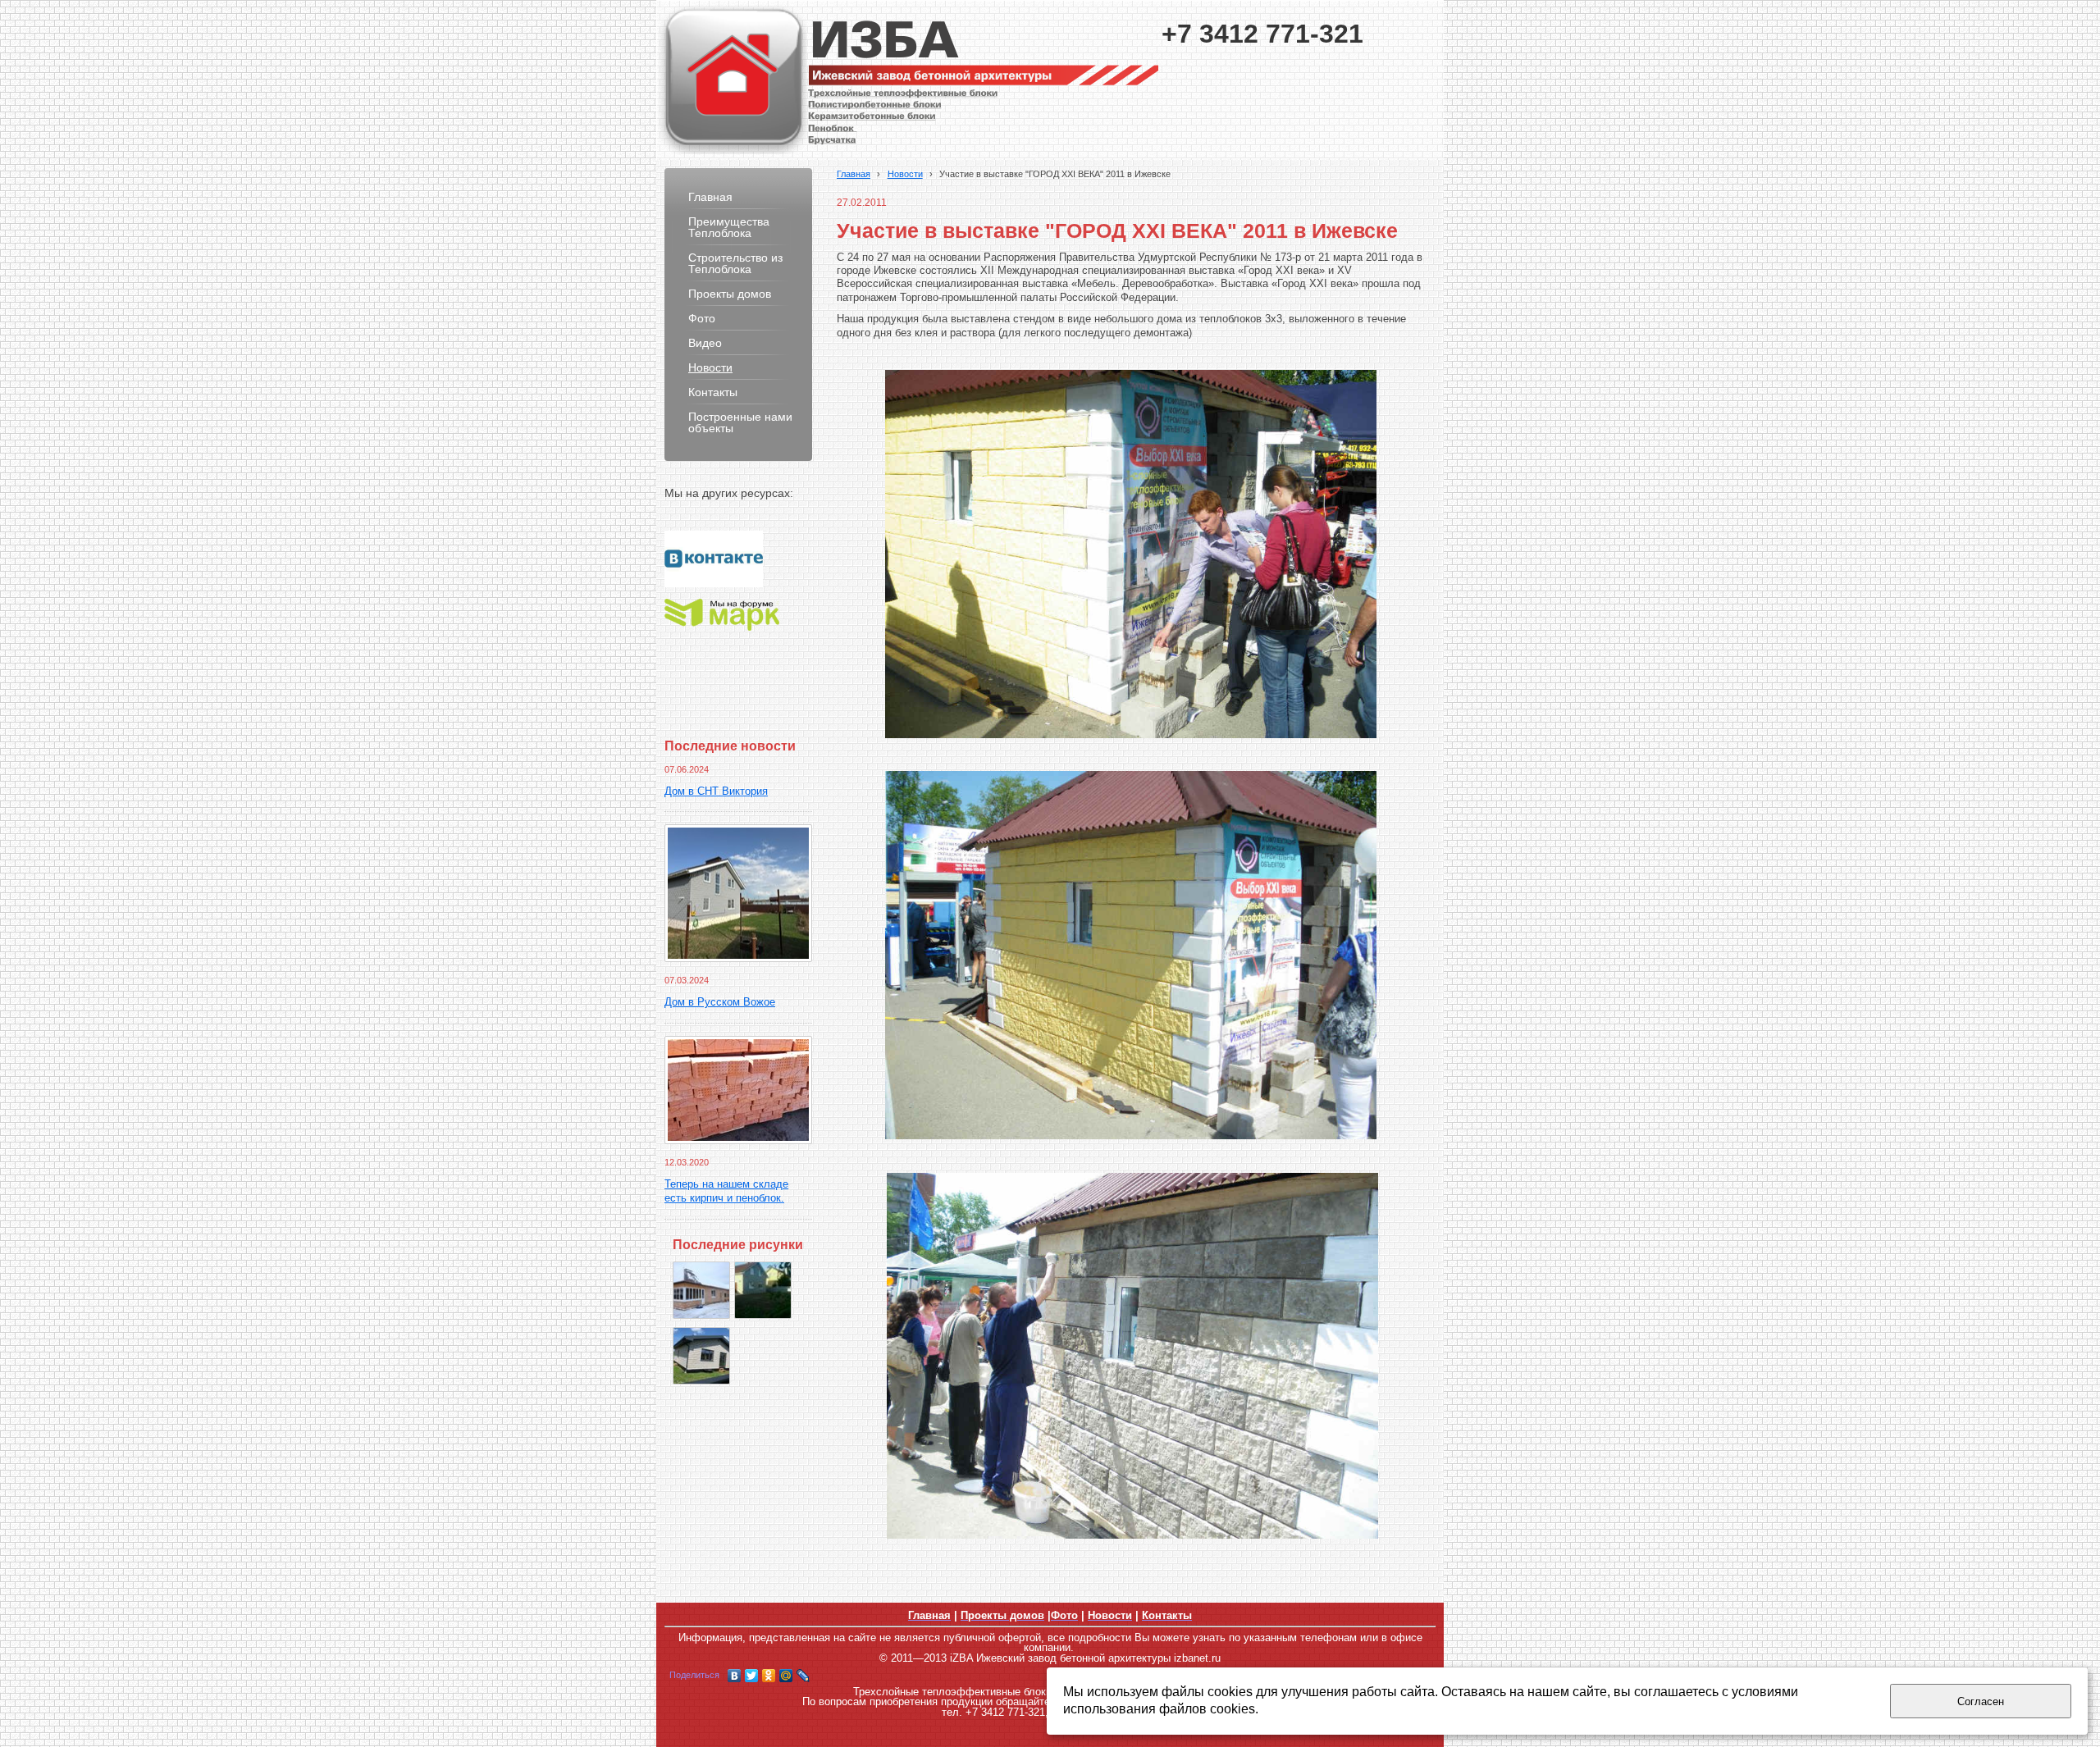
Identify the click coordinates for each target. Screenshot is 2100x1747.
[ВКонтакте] (735, 1676)
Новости (905, 174)
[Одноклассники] (769, 1676)
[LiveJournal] (803, 1676)
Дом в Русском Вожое (720, 1002)
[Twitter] (752, 1676)
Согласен (1981, 1701)
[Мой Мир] (786, 1676)
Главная (854, 174)
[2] (701, 1356)
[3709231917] (763, 1290)
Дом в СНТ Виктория (716, 791)
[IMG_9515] (701, 1290)
